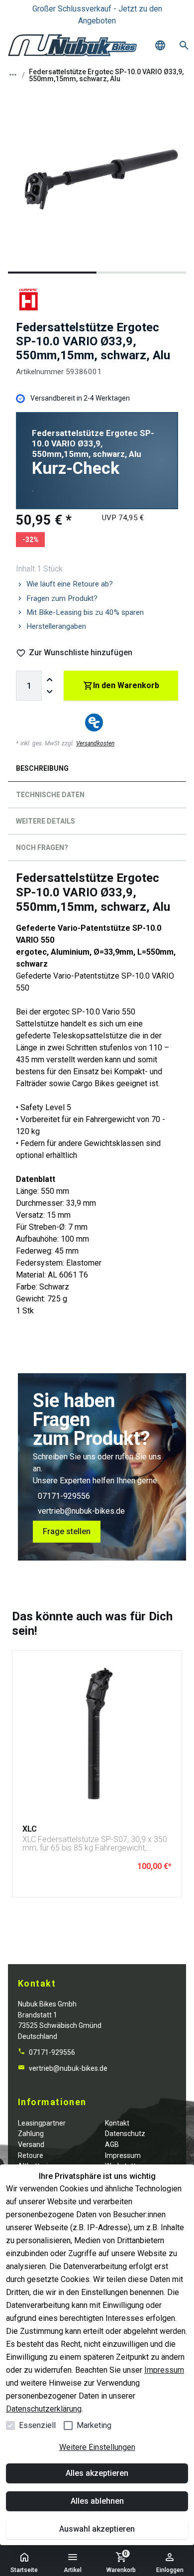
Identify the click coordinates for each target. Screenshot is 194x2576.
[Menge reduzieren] (50, 692)
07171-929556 (64, 1496)
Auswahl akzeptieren (97, 2529)
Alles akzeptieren (97, 2473)
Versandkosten (95, 743)
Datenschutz (125, 2134)
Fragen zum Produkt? (62, 598)
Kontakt (117, 2123)
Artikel (73, 2570)
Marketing (94, 2425)
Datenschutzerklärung (44, 2409)
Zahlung (31, 2134)
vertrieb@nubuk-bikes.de (81, 1511)
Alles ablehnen (97, 2501)
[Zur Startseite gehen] (72, 45)
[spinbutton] (29, 686)
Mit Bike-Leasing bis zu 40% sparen (85, 612)
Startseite (24, 2570)
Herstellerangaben (56, 626)
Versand (31, 2145)
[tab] (97, 771)
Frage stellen (67, 1531)
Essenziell (37, 2425)
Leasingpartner (42, 2123)
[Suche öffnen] (184, 45)
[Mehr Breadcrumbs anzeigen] (13, 75)
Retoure (31, 2155)
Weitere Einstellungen (97, 2447)
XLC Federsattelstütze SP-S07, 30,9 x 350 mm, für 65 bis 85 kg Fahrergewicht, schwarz (95, 1844)
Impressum (164, 2370)
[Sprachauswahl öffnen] (160, 45)
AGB (112, 2145)
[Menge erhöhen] (50, 680)
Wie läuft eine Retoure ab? (70, 584)
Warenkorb (121, 2562)
